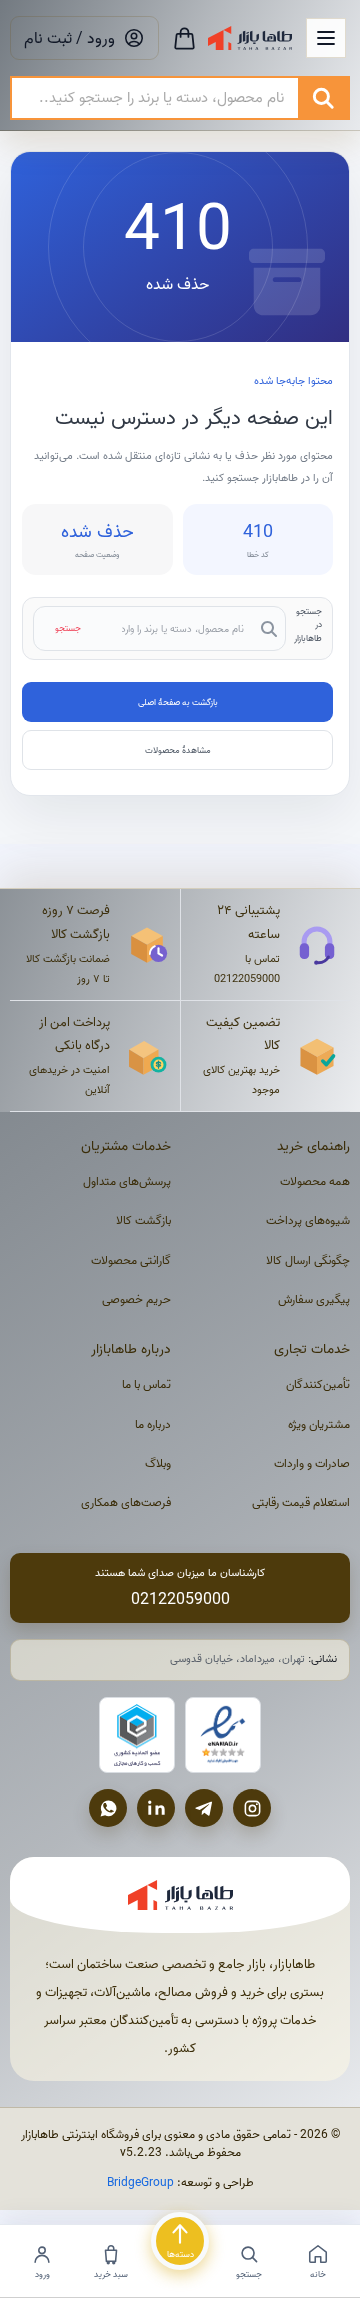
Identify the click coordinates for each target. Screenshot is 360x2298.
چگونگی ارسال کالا (308, 1260)
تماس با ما (146, 1384)
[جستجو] (323, 98)
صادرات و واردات (312, 1463)
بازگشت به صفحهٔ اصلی (178, 702)
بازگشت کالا (143, 1220)
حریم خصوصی (136, 1299)
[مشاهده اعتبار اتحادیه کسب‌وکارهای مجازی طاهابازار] (137, 1735)
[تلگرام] (204, 1808)
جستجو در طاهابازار (308, 624)
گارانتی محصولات (131, 1260)
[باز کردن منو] (326, 38)
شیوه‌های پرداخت (308, 1220)
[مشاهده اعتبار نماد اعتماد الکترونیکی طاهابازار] (223, 1735)
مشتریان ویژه (319, 1424)
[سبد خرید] (184, 38)
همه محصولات (315, 1181)
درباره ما (153, 1424)
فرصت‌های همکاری (126, 1502)
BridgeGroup (140, 2182)
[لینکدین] (156, 1808)
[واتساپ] (108, 1808)
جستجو (68, 628)
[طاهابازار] (250, 38)
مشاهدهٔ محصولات (178, 750)
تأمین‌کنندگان (318, 1384)
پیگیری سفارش (314, 1299)
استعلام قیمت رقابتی (301, 1502)
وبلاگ (158, 1463)
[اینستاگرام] (252, 1808)
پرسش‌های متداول (127, 1181)
